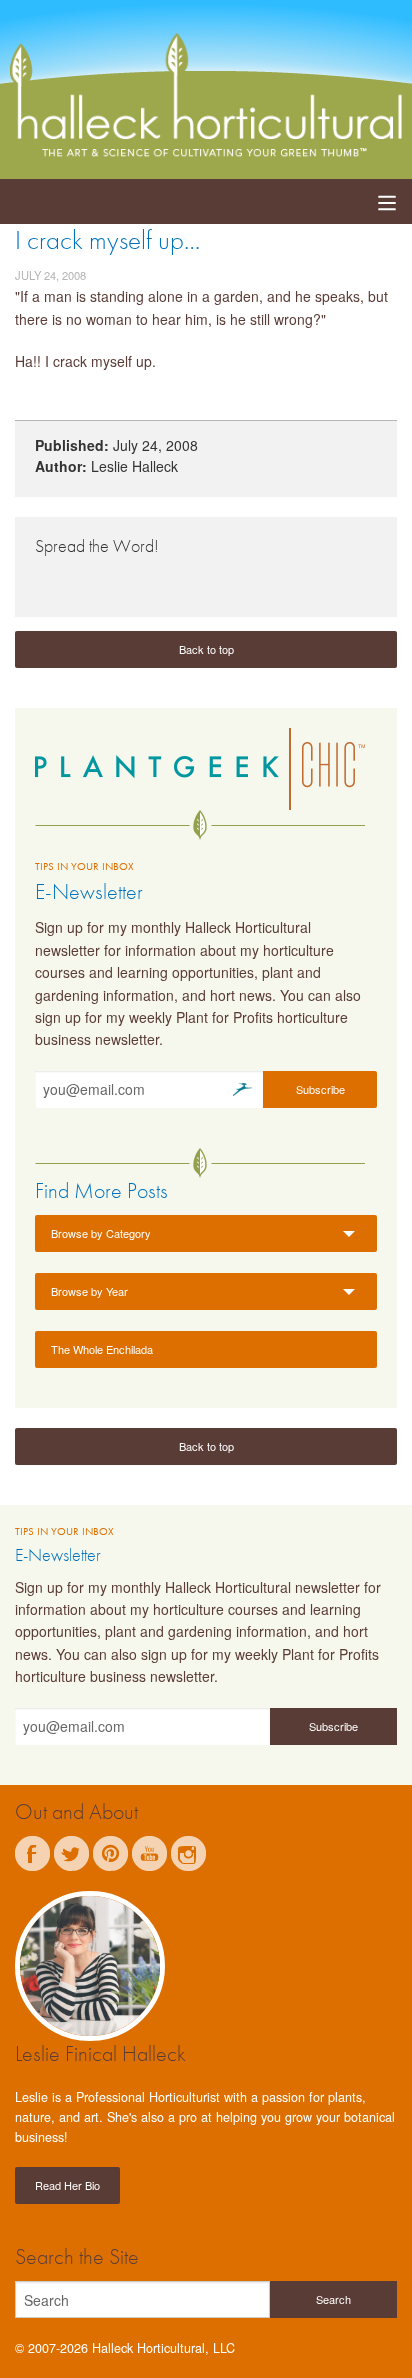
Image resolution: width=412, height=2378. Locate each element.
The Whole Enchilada (102, 1349)
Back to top (206, 649)
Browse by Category (101, 1233)
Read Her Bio (67, 2185)
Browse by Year (89, 1291)
